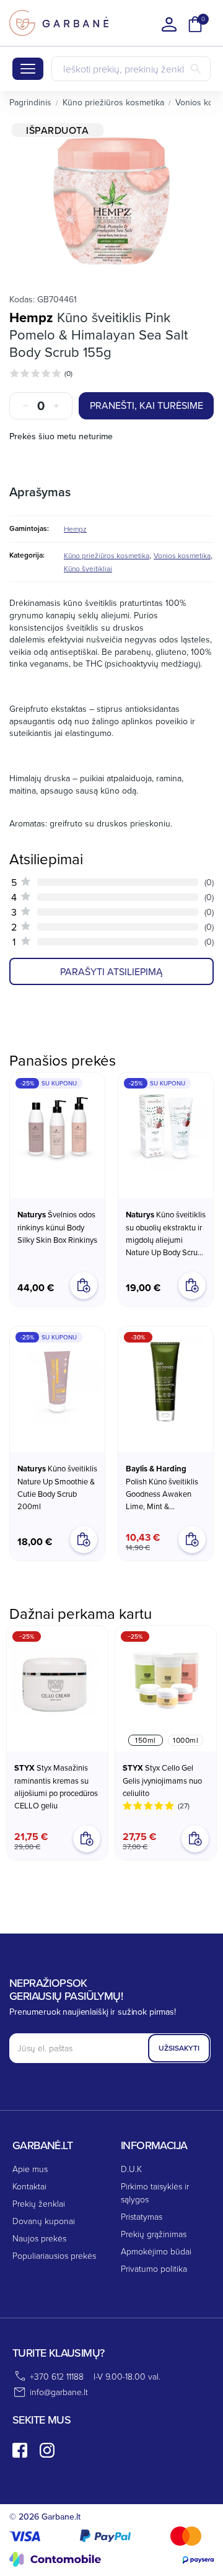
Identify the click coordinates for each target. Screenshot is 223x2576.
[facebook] (20, 2450)
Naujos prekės (39, 2238)
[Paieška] (196, 69)
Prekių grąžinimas (154, 2234)
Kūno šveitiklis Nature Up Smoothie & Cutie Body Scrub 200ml (57, 1487)
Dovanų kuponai (44, 2221)
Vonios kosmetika (182, 555)
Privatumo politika (154, 2268)
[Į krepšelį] (87, 1839)
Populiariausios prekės (54, 2255)
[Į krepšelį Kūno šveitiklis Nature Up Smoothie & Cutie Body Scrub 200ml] (84, 1540)
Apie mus (30, 2169)
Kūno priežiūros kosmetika (107, 555)
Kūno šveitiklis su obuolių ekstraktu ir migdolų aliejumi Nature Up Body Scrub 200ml (166, 1233)
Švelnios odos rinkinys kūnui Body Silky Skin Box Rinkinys (57, 1227)
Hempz (31, 317)
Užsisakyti (179, 2048)
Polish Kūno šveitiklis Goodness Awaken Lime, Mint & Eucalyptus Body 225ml (162, 1487)
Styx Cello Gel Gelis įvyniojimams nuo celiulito (162, 1780)
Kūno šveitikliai (88, 568)
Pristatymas (142, 2216)
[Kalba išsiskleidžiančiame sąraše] (169, 24)
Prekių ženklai (39, 2203)
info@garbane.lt (59, 2392)
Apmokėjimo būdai (156, 2251)
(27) (184, 1806)
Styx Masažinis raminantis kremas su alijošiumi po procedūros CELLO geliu (56, 1786)
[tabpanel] (111, 201)
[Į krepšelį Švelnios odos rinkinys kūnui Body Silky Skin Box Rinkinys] (84, 1286)
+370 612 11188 (57, 2376)
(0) (68, 373)
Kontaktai (29, 2186)
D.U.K (131, 2169)
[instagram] (47, 2450)
